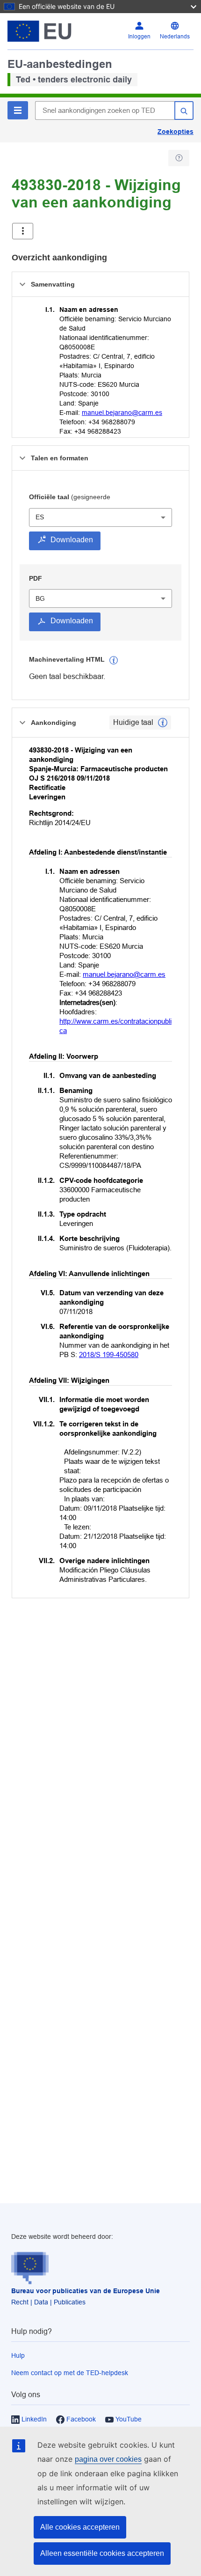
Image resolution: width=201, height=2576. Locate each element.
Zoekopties (176, 132)
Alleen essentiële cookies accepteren (102, 2553)
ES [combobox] (40, 517)
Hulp (18, 2355)
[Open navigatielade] (23, 231)
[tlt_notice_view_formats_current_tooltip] (163, 723)
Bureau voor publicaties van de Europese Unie (86, 2291)
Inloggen (139, 37)
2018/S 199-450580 (109, 1354)
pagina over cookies (108, 2459)
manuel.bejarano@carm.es (122, 413)
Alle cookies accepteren (80, 2527)
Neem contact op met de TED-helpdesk (70, 2373)
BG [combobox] (40, 598)
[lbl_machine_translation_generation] (114, 660)
